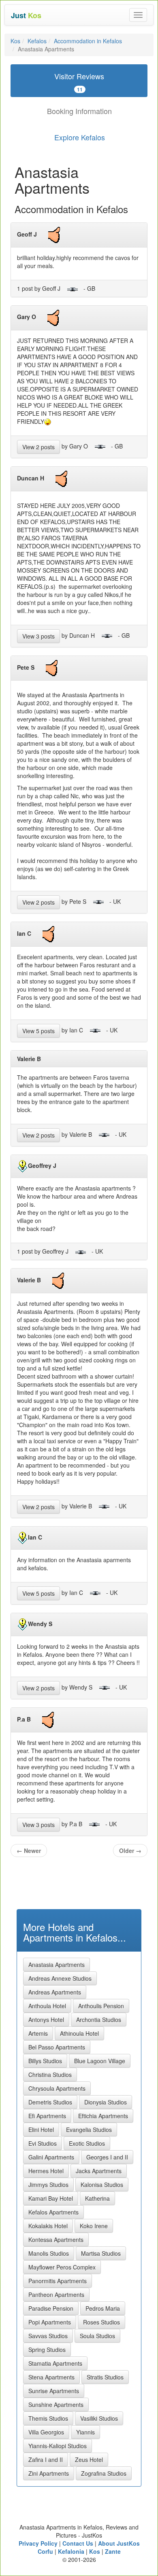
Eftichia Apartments (103, 2116)
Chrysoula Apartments (57, 2088)
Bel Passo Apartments (57, 2047)
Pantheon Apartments (56, 2295)
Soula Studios (97, 2336)
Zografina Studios (104, 2473)
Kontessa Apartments (56, 2240)
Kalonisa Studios (102, 2185)
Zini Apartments (49, 2473)
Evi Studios (43, 2143)
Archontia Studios (99, 2020)
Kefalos (37, 41)
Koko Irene (94, 2226)
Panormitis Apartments (58, 2281)
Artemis (38, 2033)
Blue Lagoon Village (100, 2061)
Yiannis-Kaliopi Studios (58, 2446)
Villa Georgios (46, 2432)
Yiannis (85, 2432)
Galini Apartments (51, 2157)
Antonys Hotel (46, 2020)
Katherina (97, 2198)
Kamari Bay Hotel (51, 2198)
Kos (15, 41)
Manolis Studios (49, 2253)
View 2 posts (38, 447)
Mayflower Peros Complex (62, 2267)
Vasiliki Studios (99, 2418)
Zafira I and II (46, 2460)
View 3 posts (38, 636)
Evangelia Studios (89, 2130)
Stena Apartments (51, 2377)
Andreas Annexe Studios (60, 1978)
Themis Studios (48, 2418)
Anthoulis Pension (101, 2006)
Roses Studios (101, 2322)
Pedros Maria (103, 2308)
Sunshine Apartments (56, 2405)
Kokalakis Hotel (48, 2226)
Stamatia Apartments (55, 2363)
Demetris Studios (50, 2102)
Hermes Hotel (46, 2171)
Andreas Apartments (55, 1992)
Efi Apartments (47, 2116)
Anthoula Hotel (47, 2006)
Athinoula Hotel (79, 2033)
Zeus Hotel (89, 2460)
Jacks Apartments (99, 2171)
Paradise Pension (51, 2308)
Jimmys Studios (48, 2185)
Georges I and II (107, 2157)
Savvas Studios (48, 2336)
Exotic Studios (87, 2143)
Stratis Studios (105, 2377)
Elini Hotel (41, 2130)
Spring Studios (47, 2350)
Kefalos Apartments (53, 2212)
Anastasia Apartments (57, 1965)
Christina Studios (50, 2075)
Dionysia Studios (106, 2102)
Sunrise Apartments (54, 2391)
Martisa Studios (101, 2253)
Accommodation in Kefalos (88, 41)
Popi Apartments (50, 2322)
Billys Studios (45, 2061)
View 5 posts (38, 1031)
